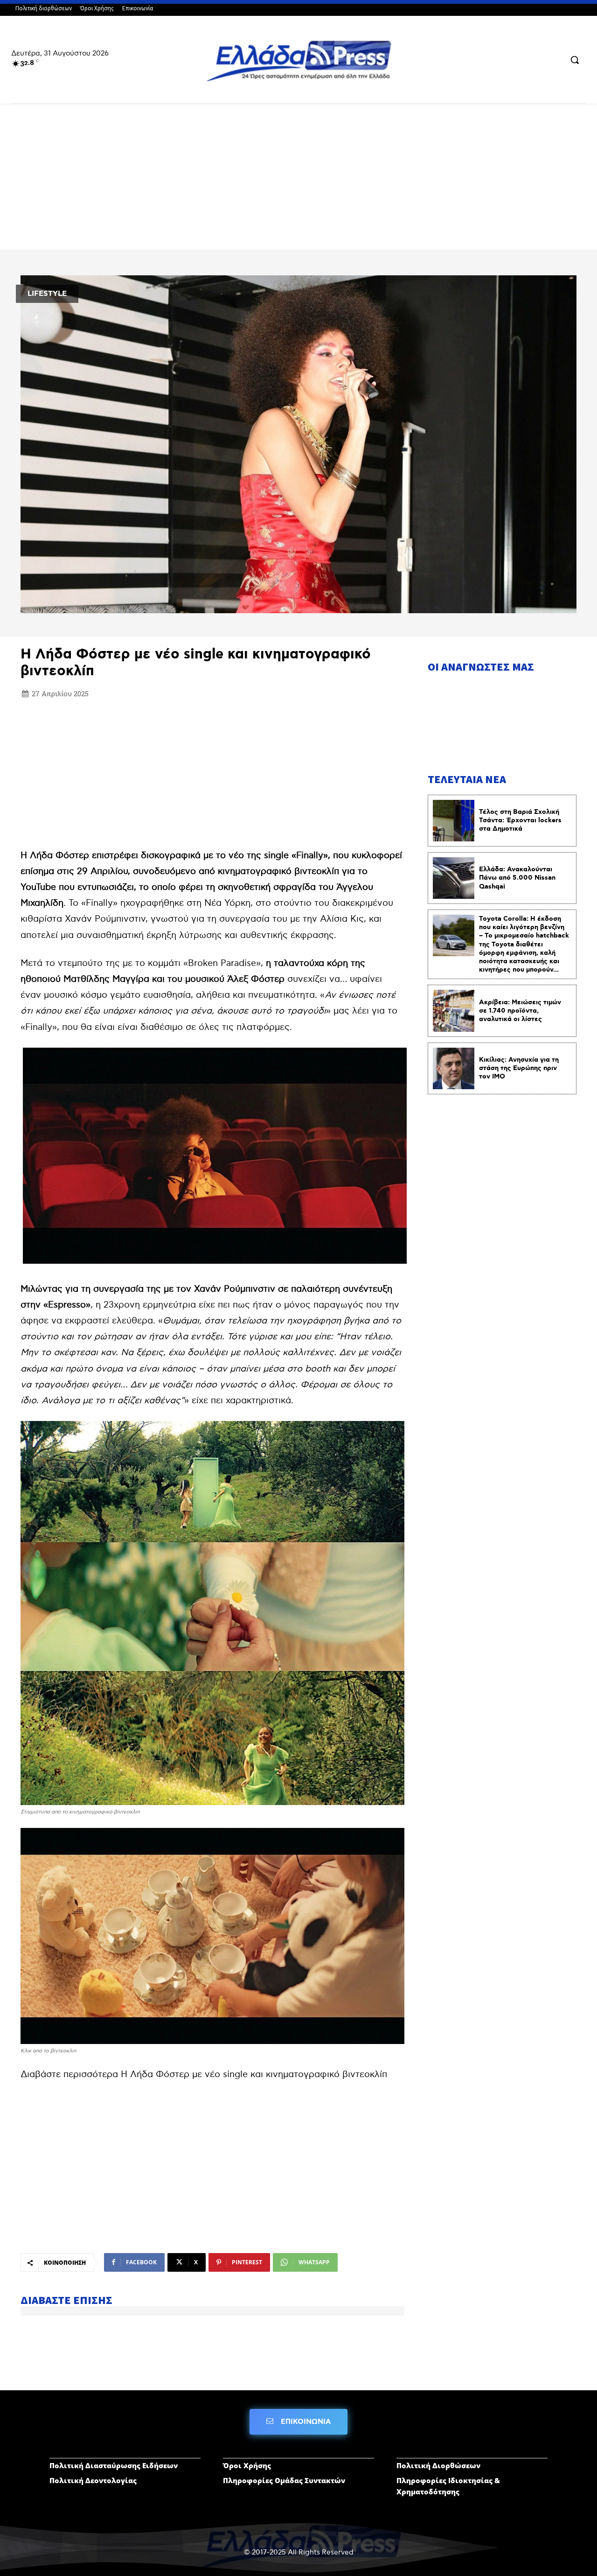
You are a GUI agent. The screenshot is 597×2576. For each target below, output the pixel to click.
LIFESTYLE (47, 294)
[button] (575, 60)
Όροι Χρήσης (247, 2465)
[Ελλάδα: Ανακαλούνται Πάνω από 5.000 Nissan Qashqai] (454, 878)
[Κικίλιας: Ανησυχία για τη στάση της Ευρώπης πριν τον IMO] (454, 1068)
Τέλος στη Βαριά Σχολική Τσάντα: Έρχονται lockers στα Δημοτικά (520, 820)
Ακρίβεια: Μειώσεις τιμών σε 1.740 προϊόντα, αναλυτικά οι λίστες (520, 1011)
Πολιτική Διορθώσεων (438, 2465)
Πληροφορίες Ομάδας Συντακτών (284, 2480)
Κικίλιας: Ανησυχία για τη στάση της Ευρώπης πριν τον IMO (519, 1068)
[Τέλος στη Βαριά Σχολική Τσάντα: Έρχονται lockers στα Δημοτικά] (454, 821)
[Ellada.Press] (298, 60)
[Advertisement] (298, 180)
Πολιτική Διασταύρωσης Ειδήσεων (114, 2465)
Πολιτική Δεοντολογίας (93, 2480)
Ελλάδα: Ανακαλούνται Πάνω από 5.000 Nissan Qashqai (517, 878)
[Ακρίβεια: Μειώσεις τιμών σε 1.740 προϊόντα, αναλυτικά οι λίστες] (454, 1011)
